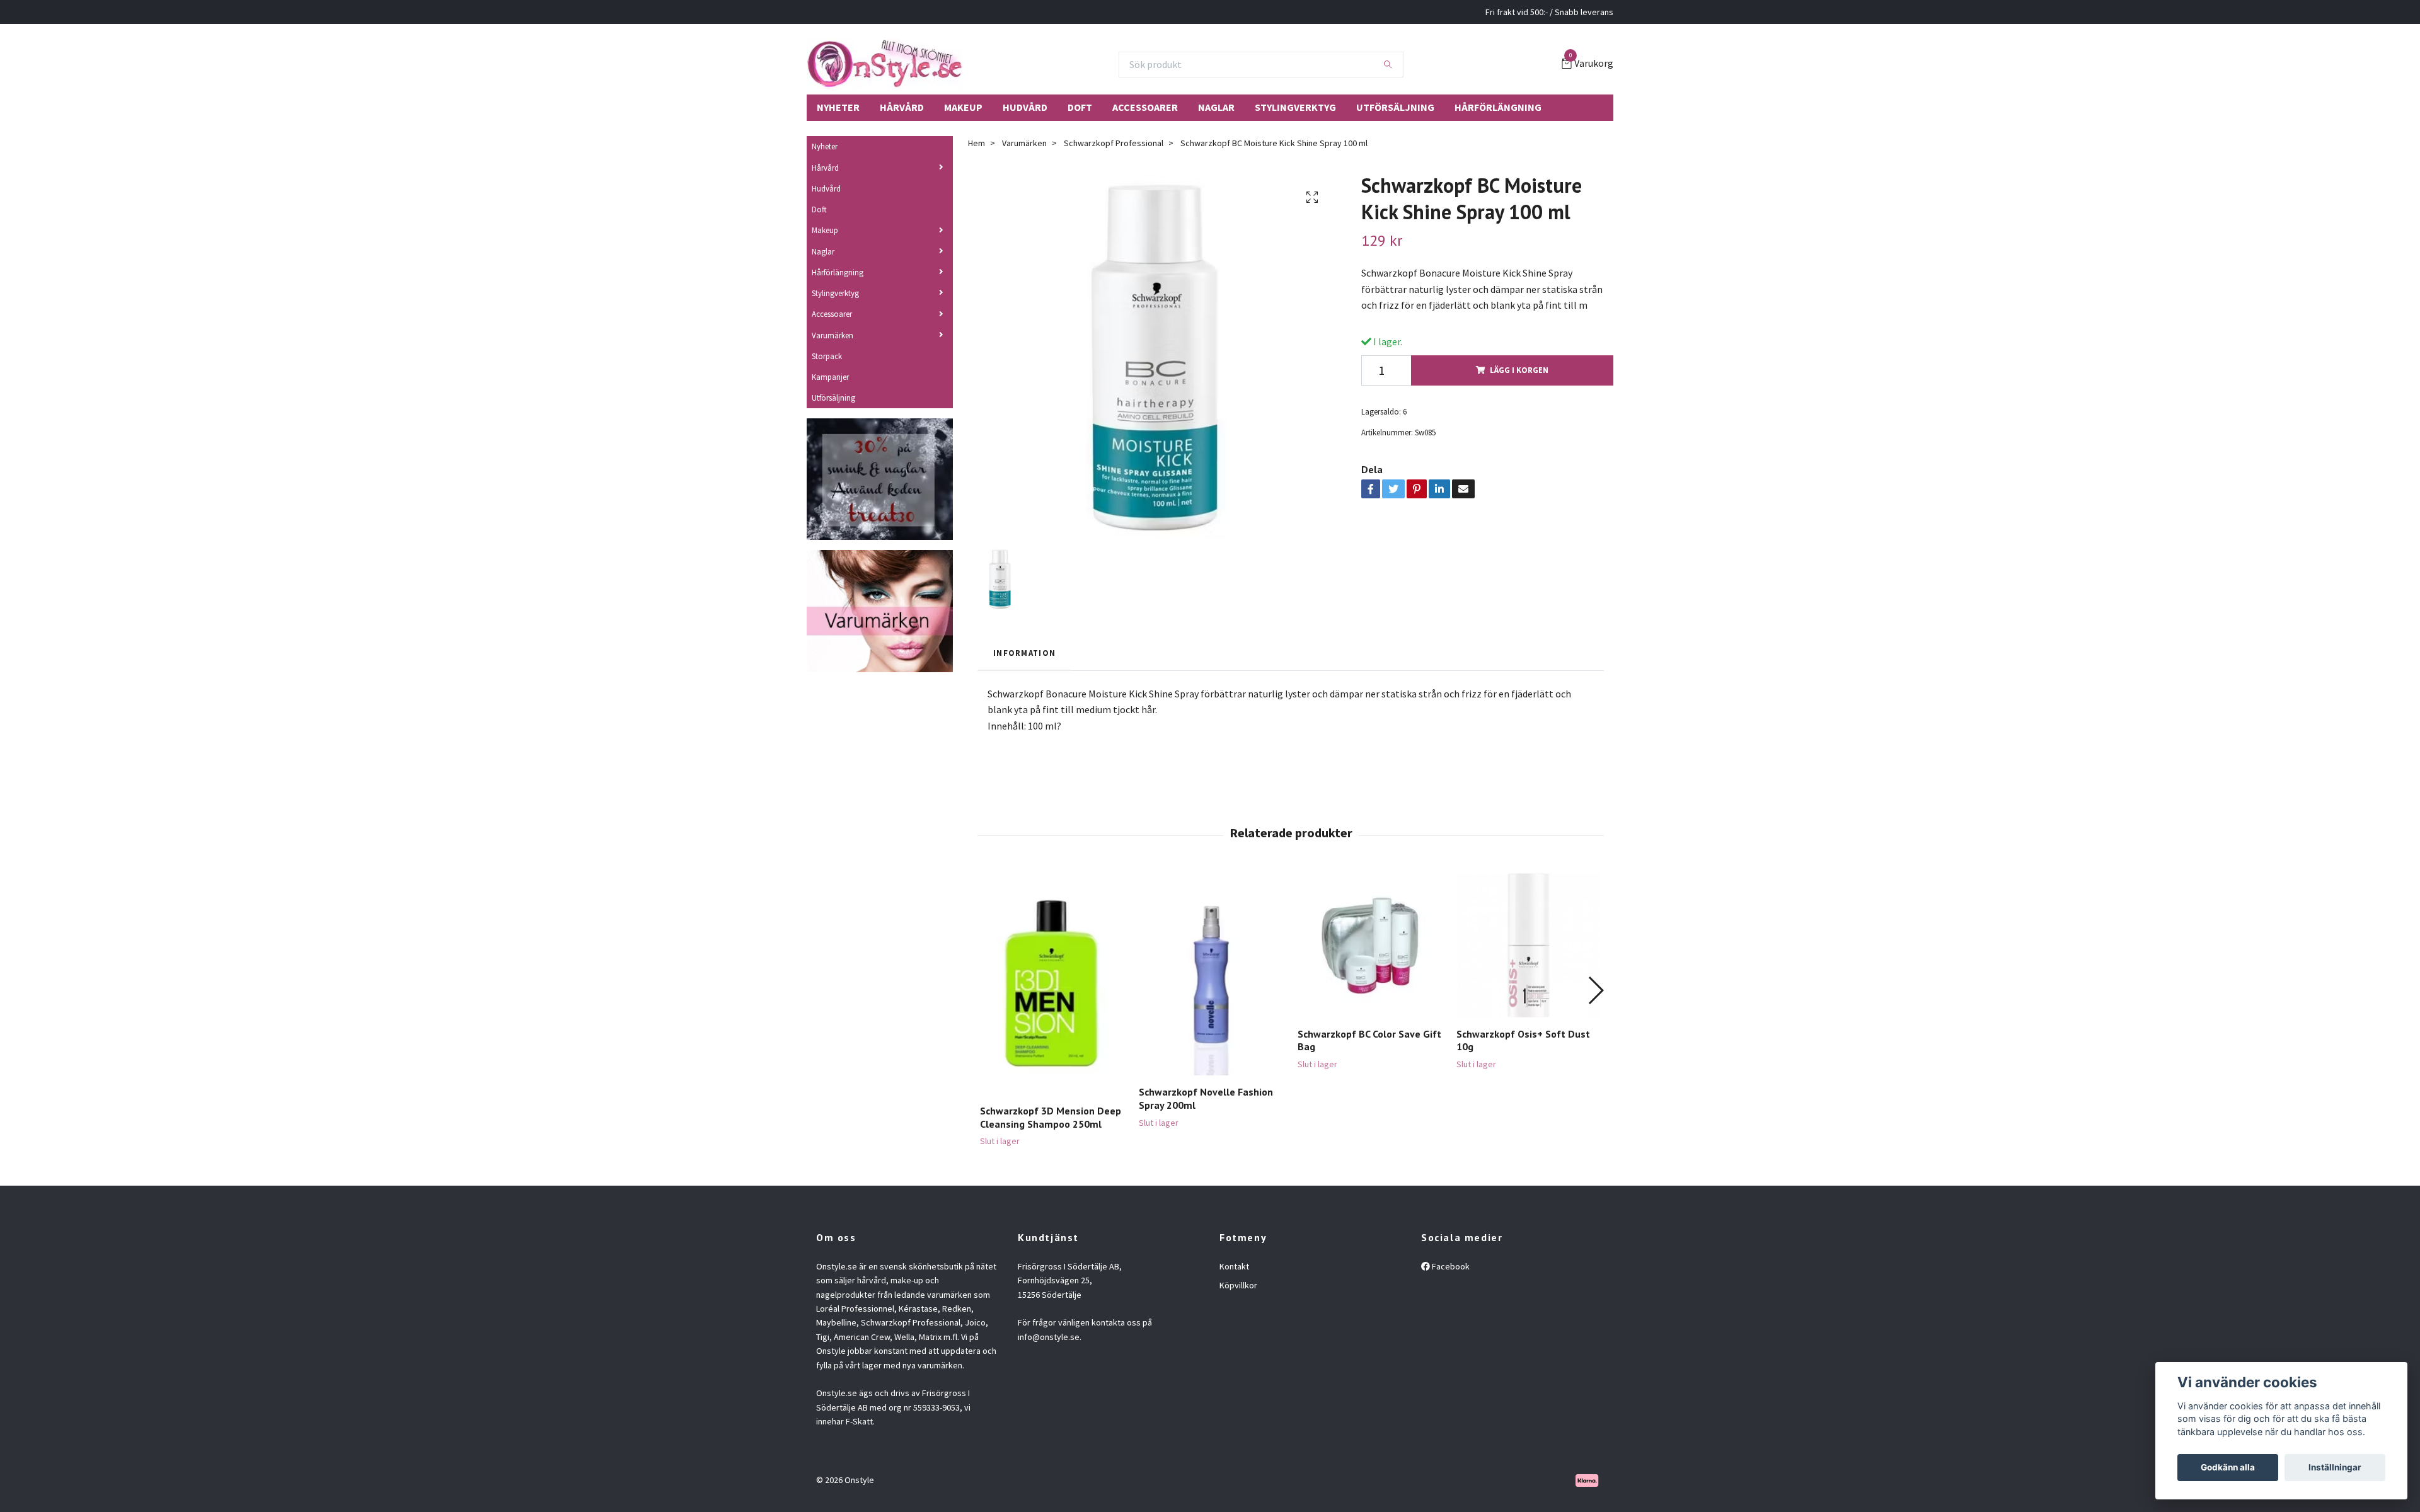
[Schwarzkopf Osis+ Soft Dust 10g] (1529, 945)
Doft (1080, 107)
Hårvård (902, 107)
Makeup (963, 107)
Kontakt (1234, 1266)
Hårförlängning (1498, 107)
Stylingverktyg (1295, 107)
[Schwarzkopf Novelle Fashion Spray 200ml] (1211, 975)
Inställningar (2335, 1467)
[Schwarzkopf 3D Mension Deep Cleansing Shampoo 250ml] (1052, 984)
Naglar (1216, 107)
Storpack (827, 356)
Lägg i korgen (1519, 370)
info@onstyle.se (1049, 1337)
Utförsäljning (1395, 107)
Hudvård (1025, 107)
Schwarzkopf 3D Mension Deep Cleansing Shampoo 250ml (1051, 1117)
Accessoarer (1145, 107)
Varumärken (833, 335)
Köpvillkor (1238, 1285)
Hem (977, 143)
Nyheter (838, 107)
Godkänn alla (2228, 1467)
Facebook (1450, 1266)
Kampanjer (830, 377)
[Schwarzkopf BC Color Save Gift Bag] (1370, 945)
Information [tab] (1024, 653)
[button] (1595, 990)
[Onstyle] (884, 64)
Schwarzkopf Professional (1114, 143)
